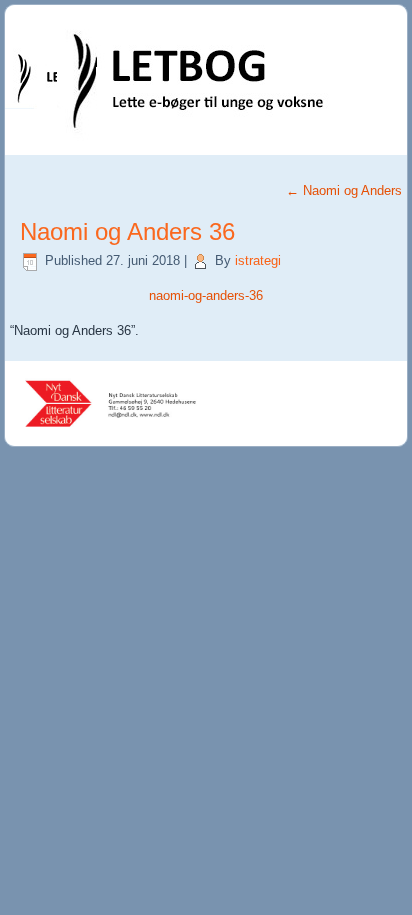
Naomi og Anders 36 (127, 231)
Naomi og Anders (344, 190)
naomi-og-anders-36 (206, 295)
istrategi (258, 260)
